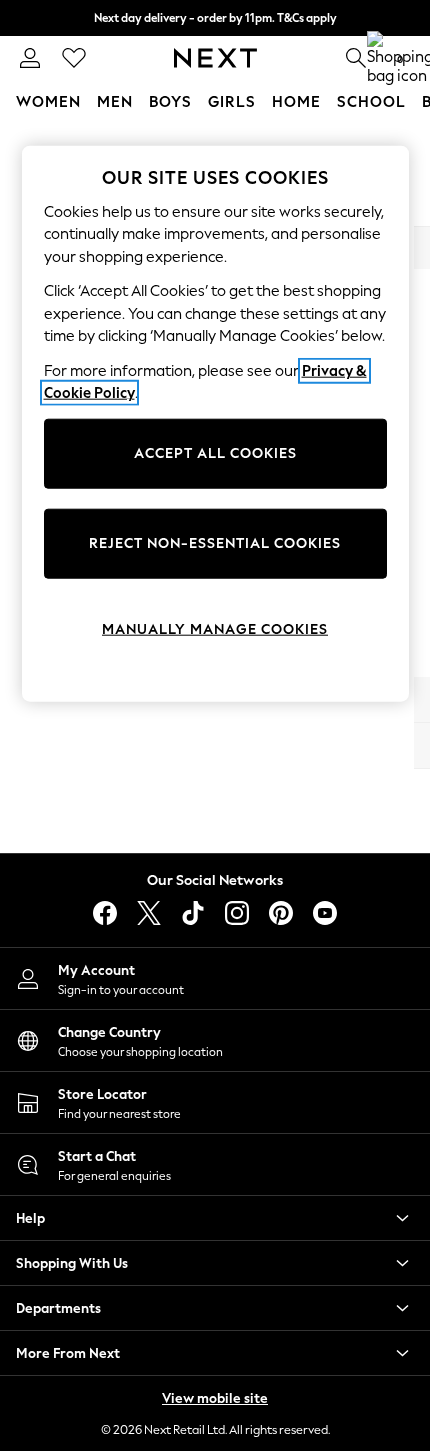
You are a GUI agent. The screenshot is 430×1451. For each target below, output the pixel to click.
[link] (30, 58)
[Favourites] (74, 58)
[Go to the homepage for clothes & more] (215, 58)
